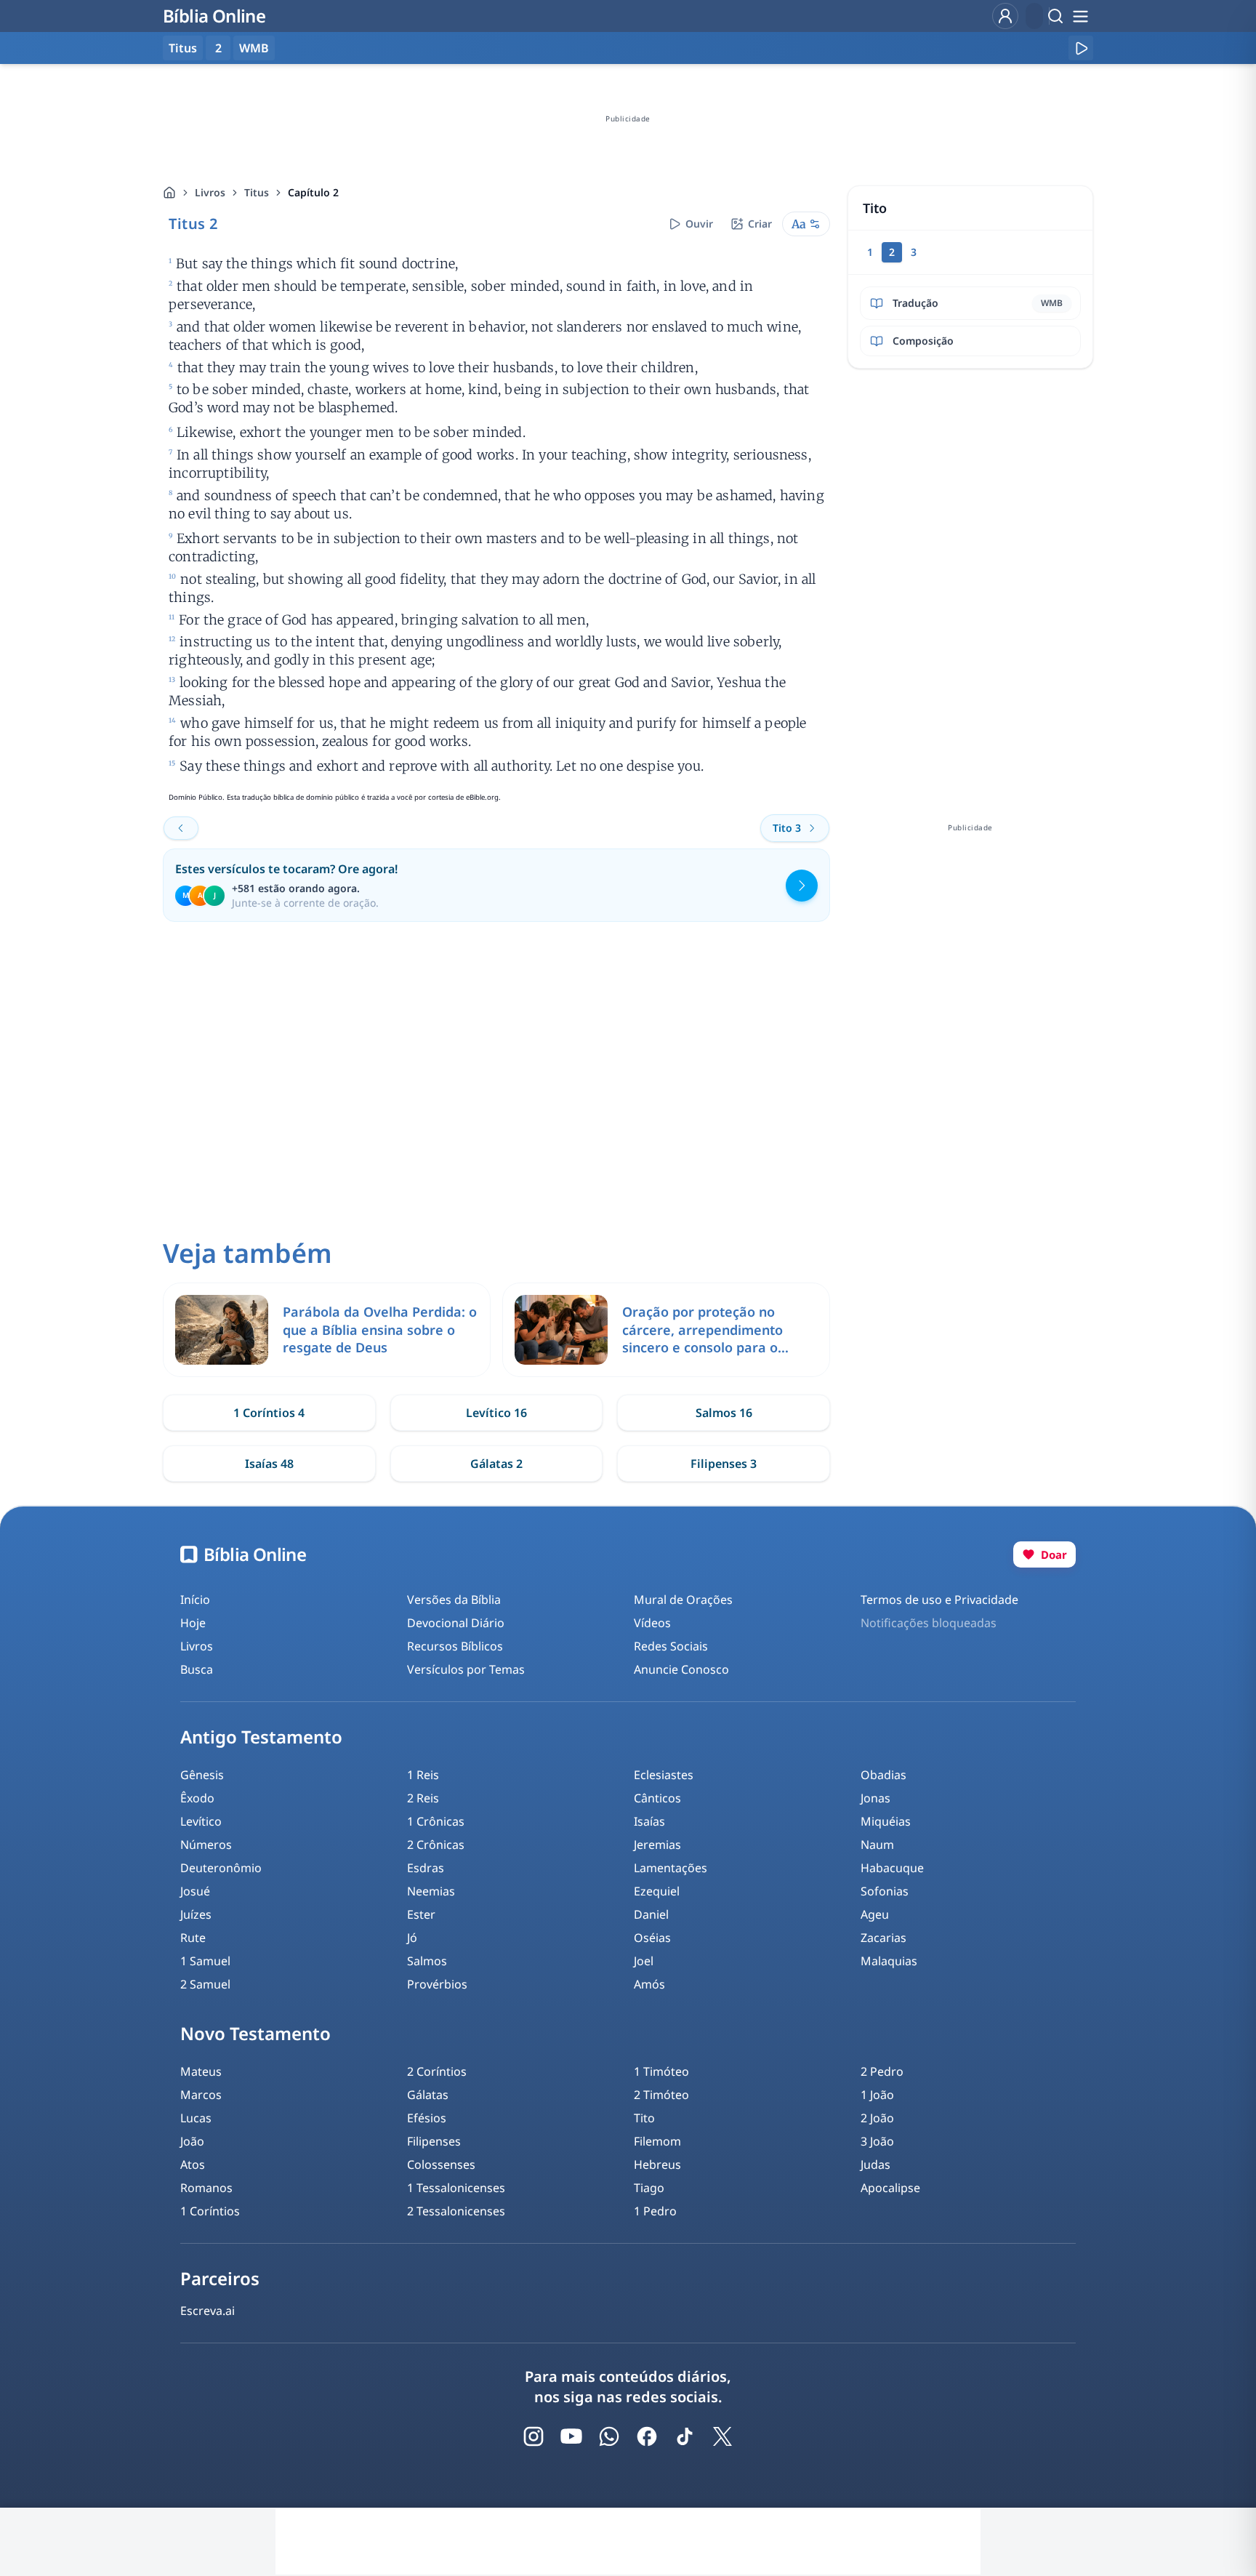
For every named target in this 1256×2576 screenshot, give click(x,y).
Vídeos (652, 1623)
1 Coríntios (210, 2211)
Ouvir (699, 224)
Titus (257, 192)
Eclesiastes (664, 1775)
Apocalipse (890, 2188)
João (192, 2141)
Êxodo (197, 1798)
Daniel (651, 1914)
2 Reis (423, 1798)
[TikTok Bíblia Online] (685, 2436)
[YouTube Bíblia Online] (571, 2436)
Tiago (649, 2188)
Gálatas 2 (496, 1464)
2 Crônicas (436, 1845)
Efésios (427, 2118)
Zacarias (883, 1938)
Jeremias (657, 1845)
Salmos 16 (724, 1413)
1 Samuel (205, 1961)
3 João (877, 2141)
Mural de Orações (683, 1600)
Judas (875, 2164)
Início (195, 1600)
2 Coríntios (437, 2071)
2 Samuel (205, 1984)
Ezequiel (657, 1891)
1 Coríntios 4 (269, 1413)
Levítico (201, 1821)
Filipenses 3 (724, 1464)
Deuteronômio (221, 1868)
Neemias (431, 1891)
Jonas (875, 1798)
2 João (877, 2118)
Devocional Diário (456, 1623)
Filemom (657, 2141)
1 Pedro (655, 2211)
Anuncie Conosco (681, 1669)
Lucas (196, 2118)
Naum (877, 1845)
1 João (877, 2095)
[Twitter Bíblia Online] (722, 2436)
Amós (649, 1984)
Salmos (427, 1961)
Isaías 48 (269, 1464)
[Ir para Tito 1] (181, 828)
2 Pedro (882, 2071)
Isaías (649, 1821)
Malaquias (889, 1961)
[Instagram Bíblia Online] (534, 2436)
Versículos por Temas (466, 1669)
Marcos (201, 2095)
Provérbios (437, 1984)
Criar (760, 224)
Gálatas (428, 2095)
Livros (210, 192)
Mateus (201, 2071)
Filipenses (434, 2141)
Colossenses (441, 2164)
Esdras (426, 1868)
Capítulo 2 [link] (313, 192)
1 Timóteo (661, 2071)
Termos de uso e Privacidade (939, 1600)
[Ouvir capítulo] (1081, 48)
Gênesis (202, 1775)
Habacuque (892, 1868)
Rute (193, 1938)
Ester (421, 1914)
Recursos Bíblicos (455, 1646)
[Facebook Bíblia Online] (647, 2436)
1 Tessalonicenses (456, 2188)
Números (206, 1845)
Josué (195, 1891)
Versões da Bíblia (454, 1600)
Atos (193, 2164)
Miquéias (886, 1821)
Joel (644, 1961)
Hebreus (657, 2164)
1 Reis (423, 1775)
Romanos (206, 2188)
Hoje (193, 1623)
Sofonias (885, 1891)
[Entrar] (1005, 16)
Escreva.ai (208, 2311)
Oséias (652, 1938)
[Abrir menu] (1080, 16)
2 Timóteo (661, 2095)
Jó (412, 1938)
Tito (644, 2118)
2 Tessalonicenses (456, 2211)
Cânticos (657, 1798)
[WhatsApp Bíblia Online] (609, 2436)
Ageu (875, 1914)
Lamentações (671, 1868)
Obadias (883, 1775)
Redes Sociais (671, 1646)
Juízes (196, 1914)
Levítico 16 (496, 1413)
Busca (197, 1669)
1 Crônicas (436, 1821)
